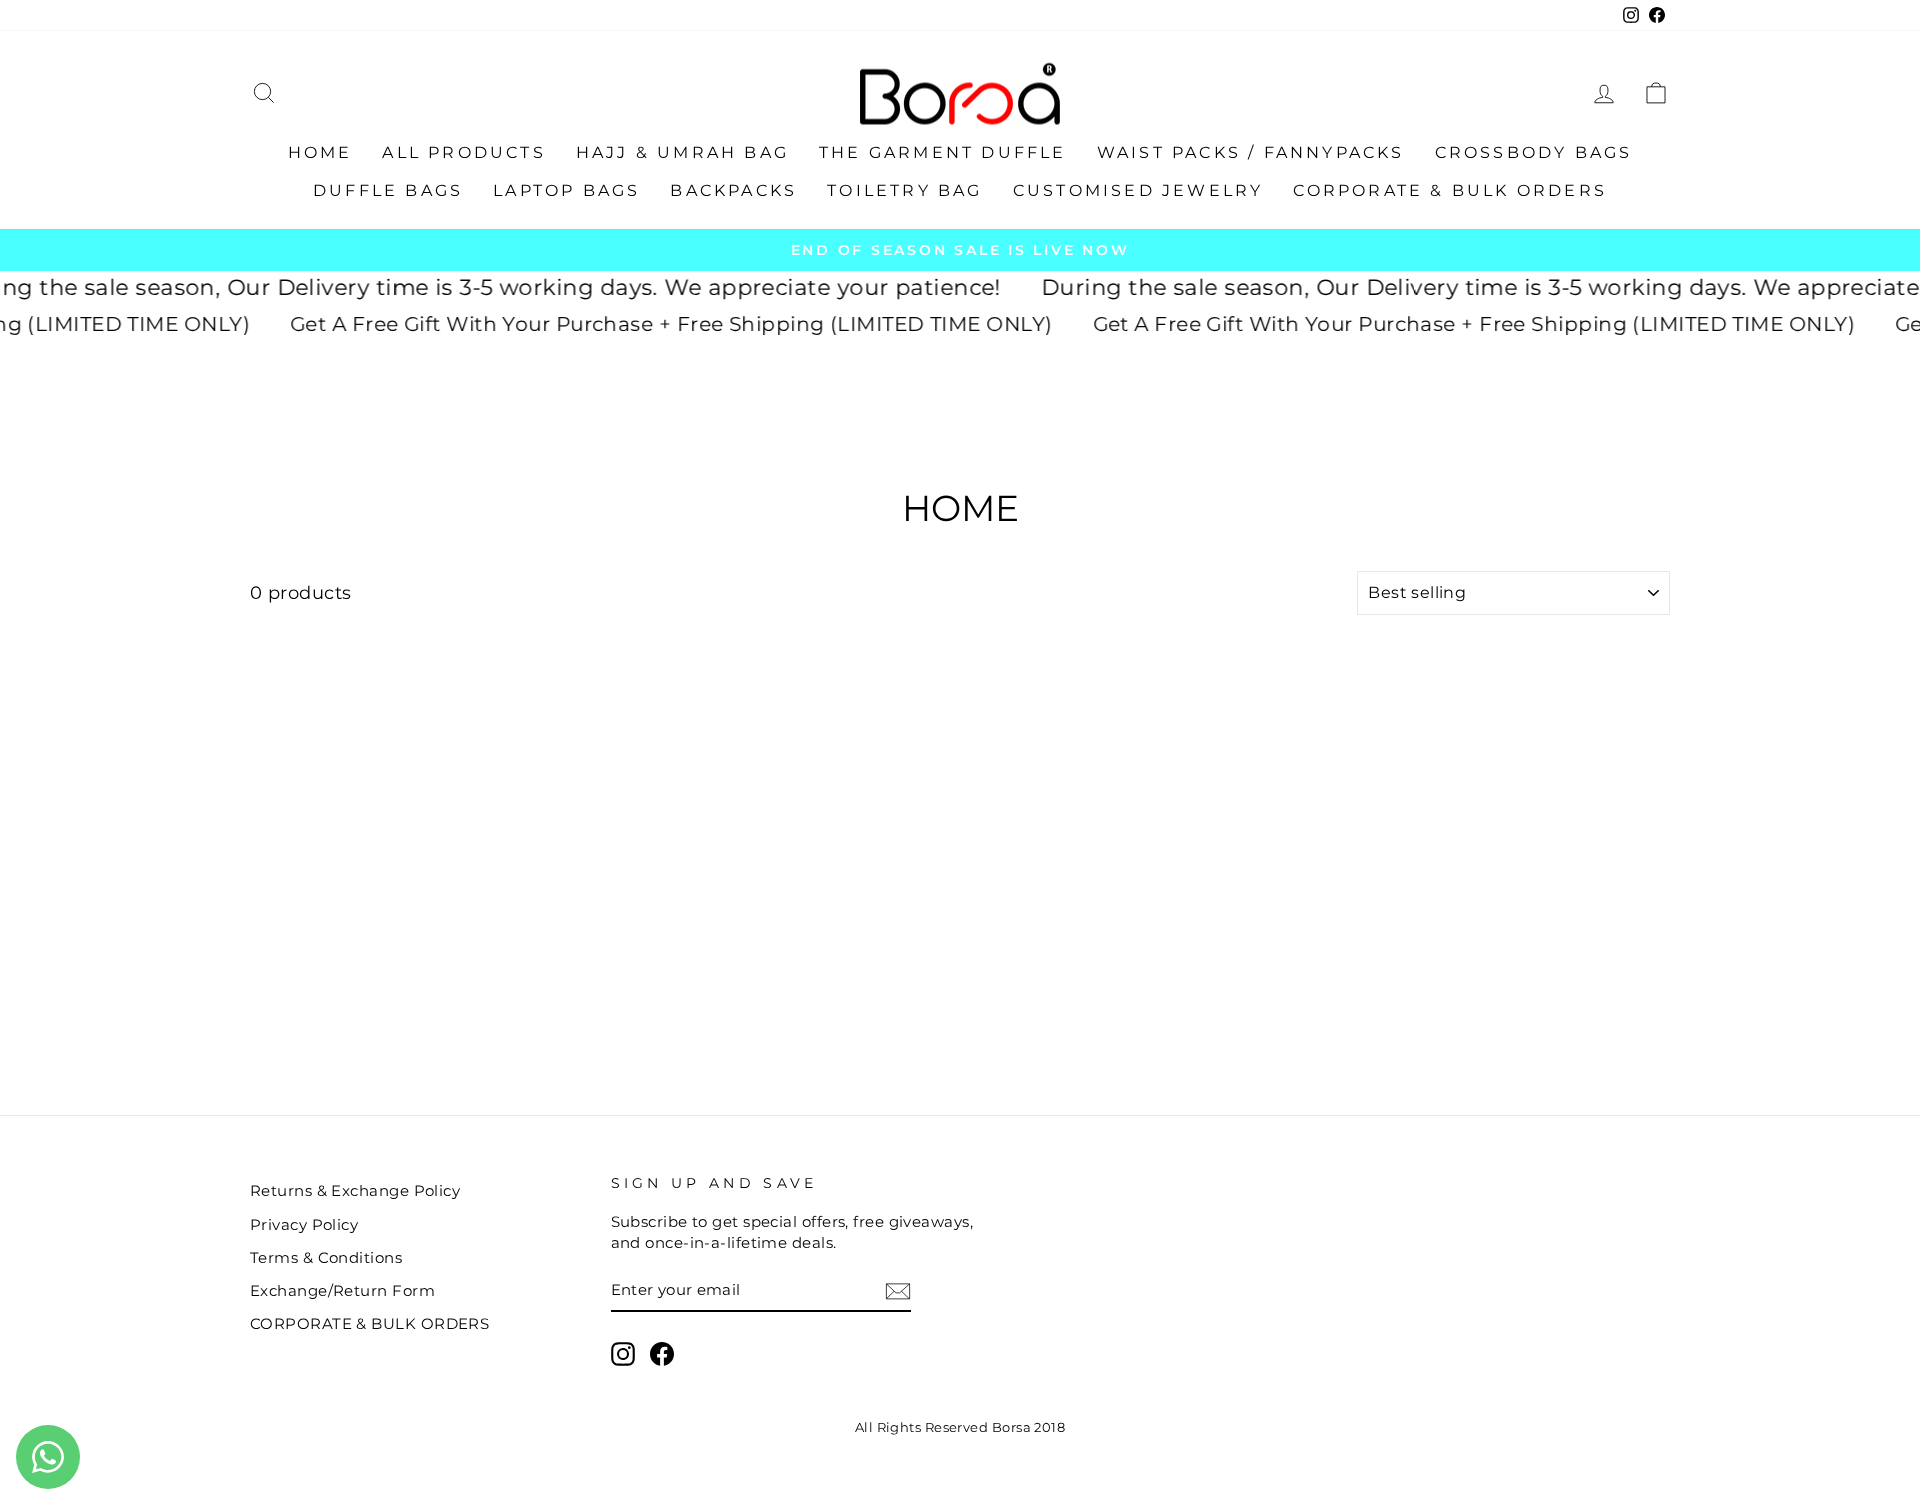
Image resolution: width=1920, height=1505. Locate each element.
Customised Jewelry (1138, 190)
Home (320, 152)
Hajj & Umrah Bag (682, 152)
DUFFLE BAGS (388, 190)
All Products (463, 152)
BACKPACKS (733, 190)
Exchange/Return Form (342, 1290)
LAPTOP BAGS (566, 190)
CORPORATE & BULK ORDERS (1450, 190)
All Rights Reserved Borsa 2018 (960, 1427)
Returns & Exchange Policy (355, 1190)
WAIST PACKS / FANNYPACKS (1251, 152)
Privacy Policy (304, 1224)
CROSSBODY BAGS (1534, 152)
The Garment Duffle (943, 152)
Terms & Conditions (326, 1257)
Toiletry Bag (904, 190)
